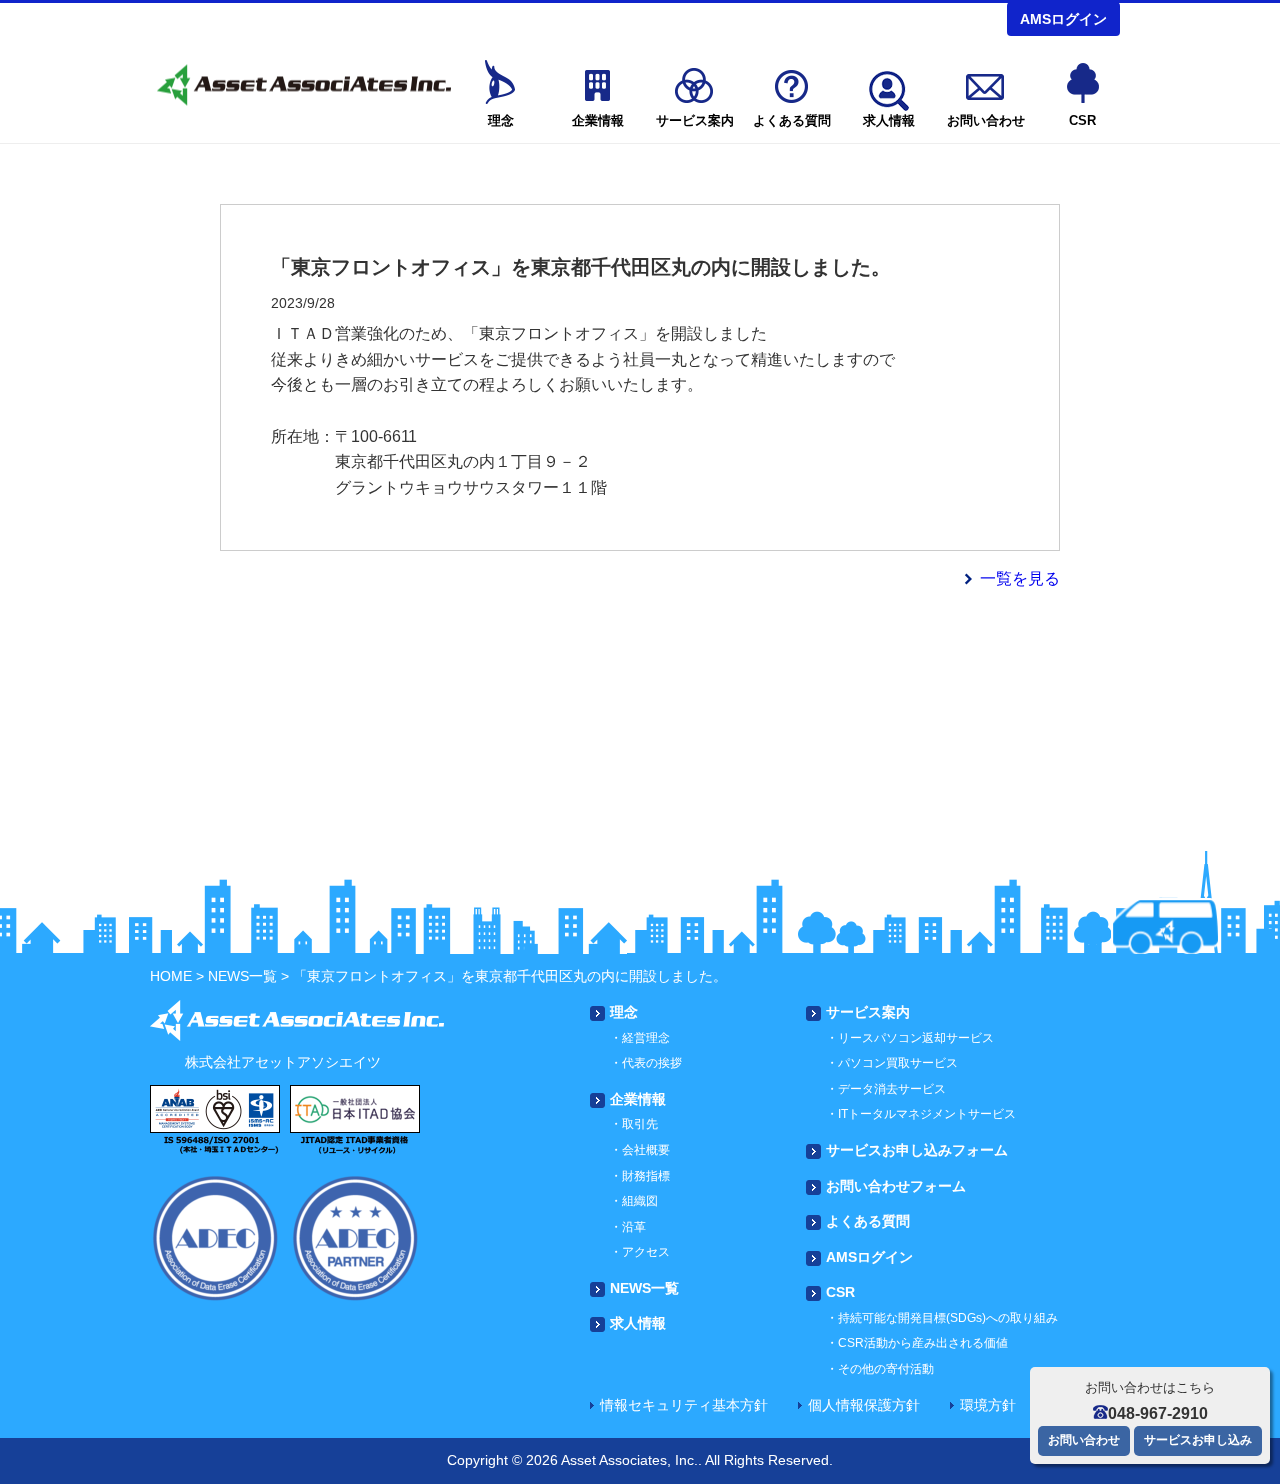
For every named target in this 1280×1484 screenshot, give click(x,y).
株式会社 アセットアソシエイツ (301, 85)
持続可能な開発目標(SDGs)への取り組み (948, 1318)
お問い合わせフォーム (896, 1186)
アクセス (646, 1252)
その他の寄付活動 (886, 1369)
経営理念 (646, 1038)
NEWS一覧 (242, 976)
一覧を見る (1020, 578)
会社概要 (646, 1150)
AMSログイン (1063, 19)
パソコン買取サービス (898, 1063)
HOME (171, 976)
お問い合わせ (986, 120)
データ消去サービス (892, 1089)
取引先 (640, 1124)
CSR (1082, 120)
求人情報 (889, 120)
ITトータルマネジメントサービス (927, 1114)
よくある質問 (792, 120)
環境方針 (988, 1405)
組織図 (640, 1201)
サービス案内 (695, 120)
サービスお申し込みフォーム (917, 1150)
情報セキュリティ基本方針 (684, 1405)
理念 (501, 120)
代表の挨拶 (652, 1063)
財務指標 (646, 1176)
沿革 (634, 1227)
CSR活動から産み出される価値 (923, 1343)
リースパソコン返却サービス (916, 1038)
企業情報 (598, 120)
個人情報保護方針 (864, 1405)
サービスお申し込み (1198, 1440)
